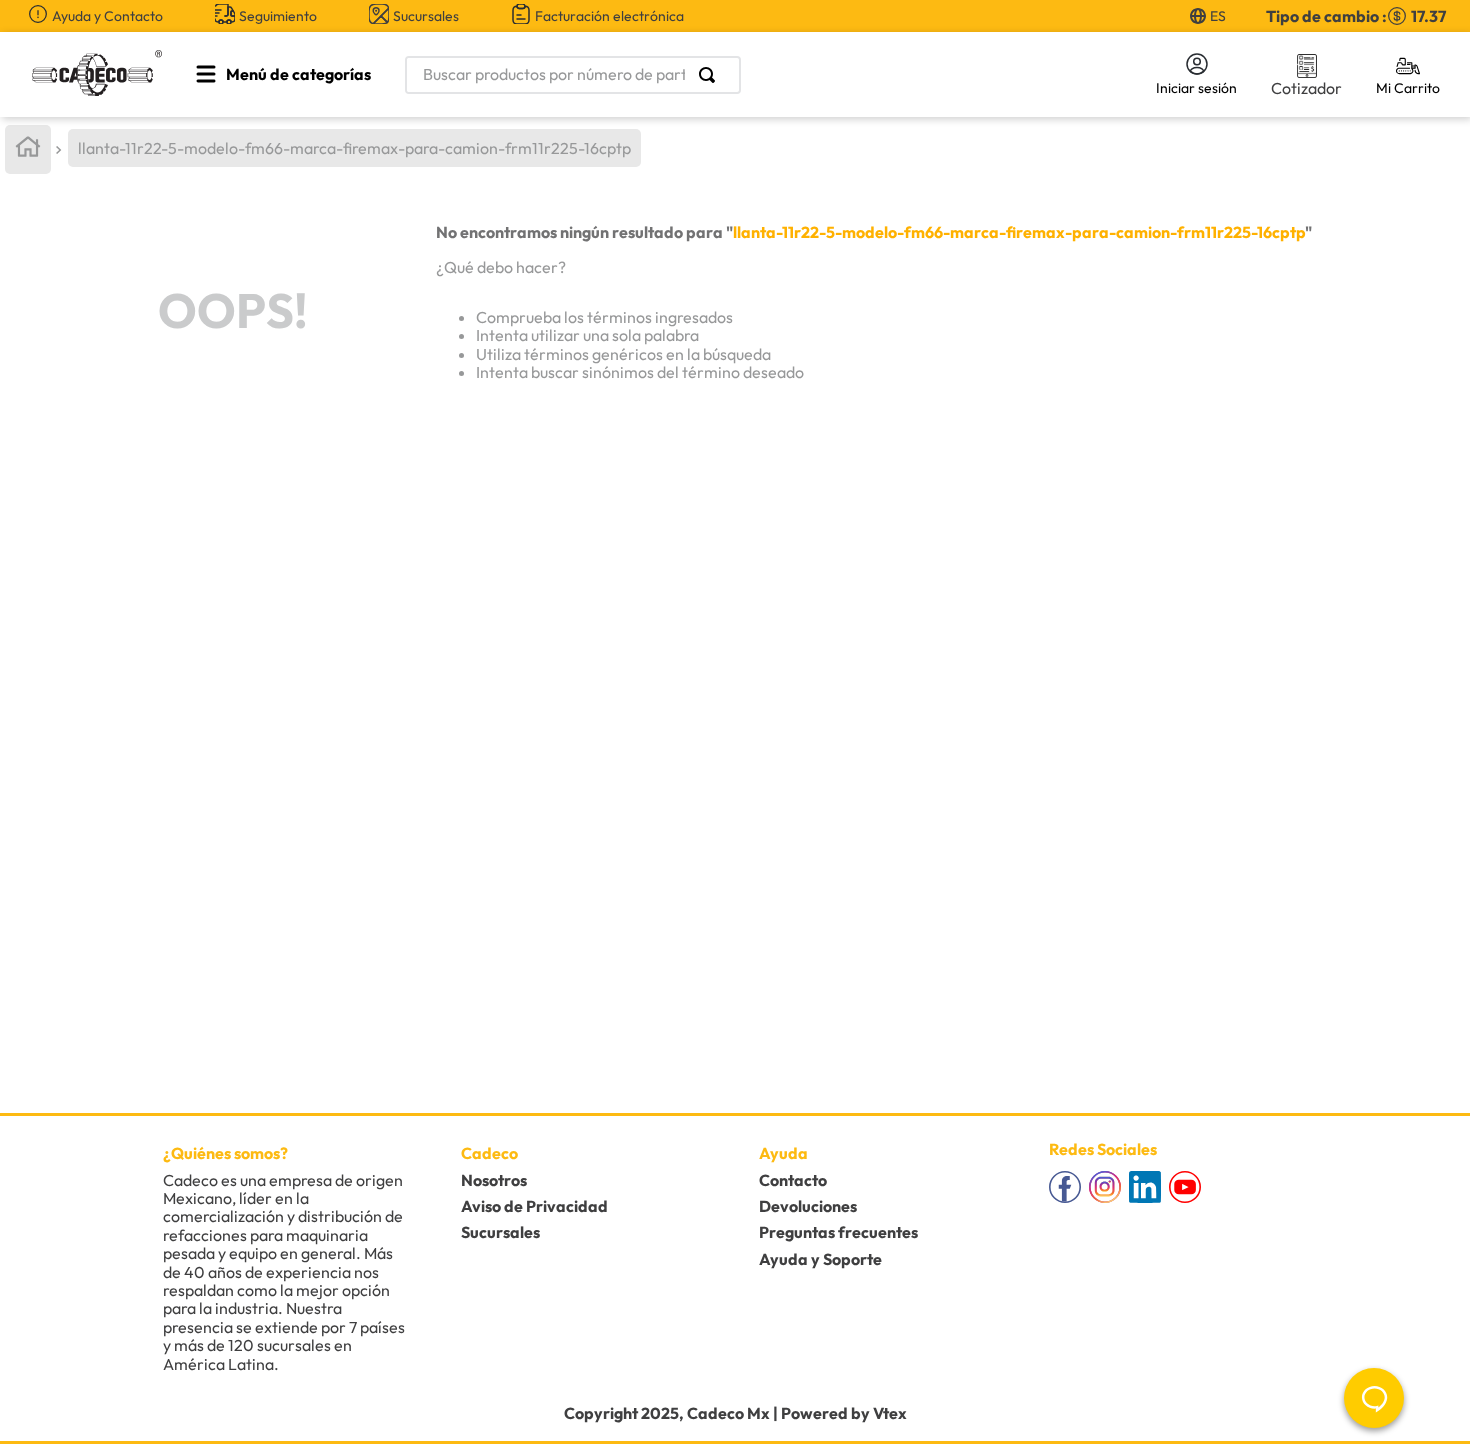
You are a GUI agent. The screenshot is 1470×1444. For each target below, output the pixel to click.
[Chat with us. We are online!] (1374, 1398)
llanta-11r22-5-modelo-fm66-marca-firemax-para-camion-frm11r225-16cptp (354, 148)
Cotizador (1306, 88)
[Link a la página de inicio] (28, 149)
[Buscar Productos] (711, 75)
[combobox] (756, 75)
